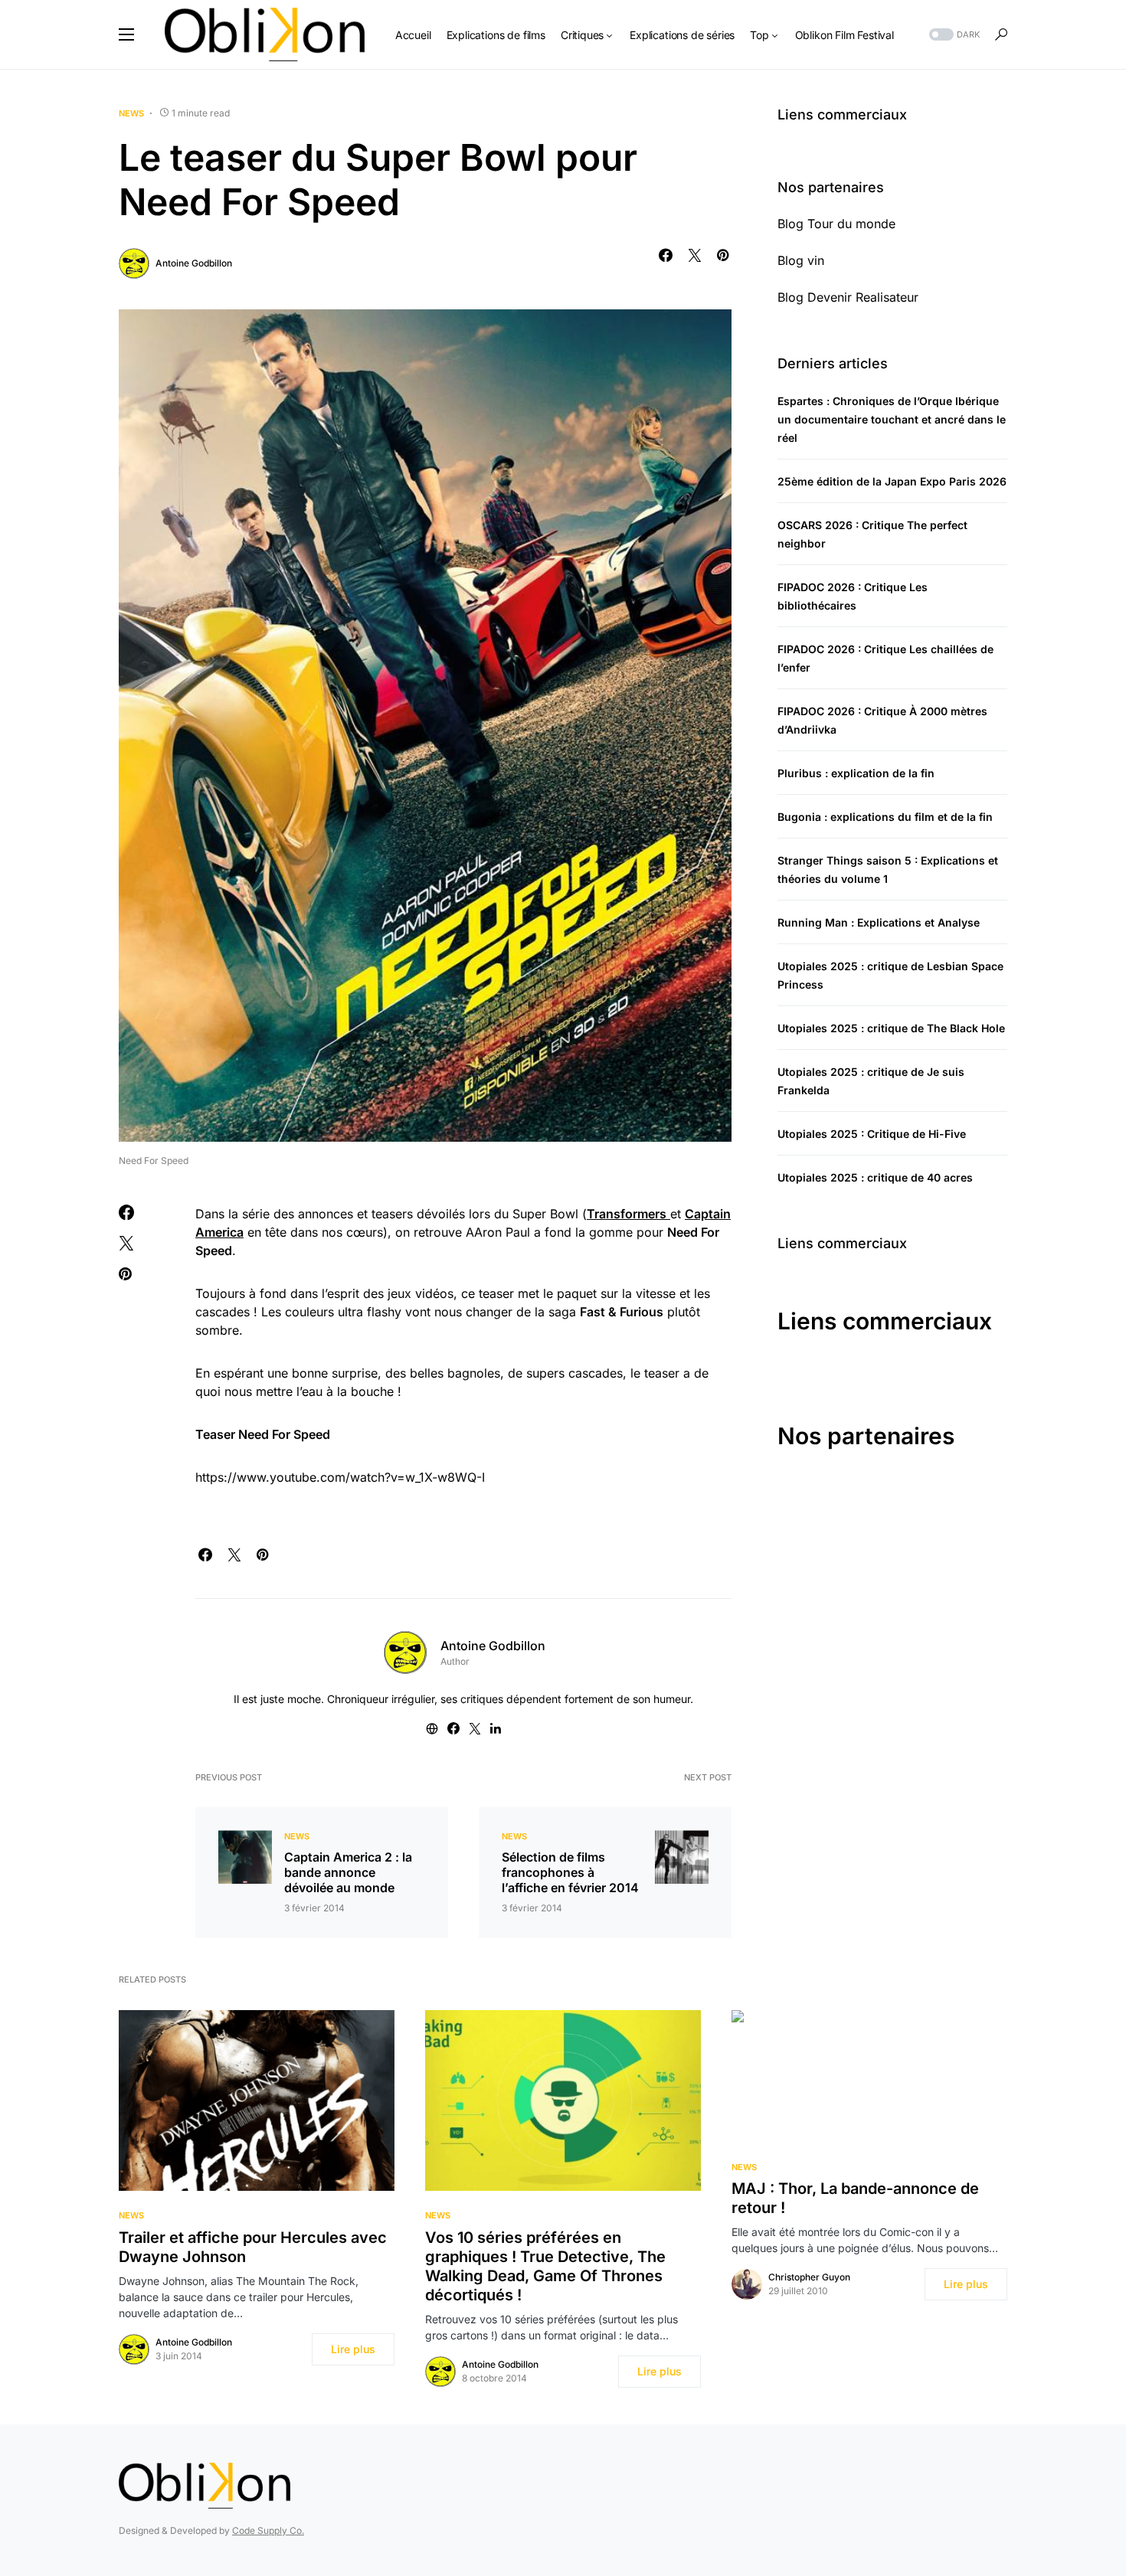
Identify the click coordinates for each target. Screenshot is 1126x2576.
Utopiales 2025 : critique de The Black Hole (891, 1028)
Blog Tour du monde (836, 224)
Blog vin (801, 260)
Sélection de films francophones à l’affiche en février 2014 (570, 1872)
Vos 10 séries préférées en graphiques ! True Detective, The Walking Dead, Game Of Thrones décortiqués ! (545, 2266)
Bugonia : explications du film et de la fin (885, 817)
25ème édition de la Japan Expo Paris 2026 (892, 481)
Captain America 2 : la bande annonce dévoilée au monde (348, 1872)
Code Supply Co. (268, 2530)
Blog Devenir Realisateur (848, 297)
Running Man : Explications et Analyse (879, 922)
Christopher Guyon (809, 2277)
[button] (126, 34)
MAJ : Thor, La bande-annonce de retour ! (855, 2198)
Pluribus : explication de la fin (856, 773)
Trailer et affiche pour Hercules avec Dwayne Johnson (253, 2247)
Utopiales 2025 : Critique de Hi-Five (872, 1134)
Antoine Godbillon (194, 263)
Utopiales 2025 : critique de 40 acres (875, 1177)
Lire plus (353, 2349)
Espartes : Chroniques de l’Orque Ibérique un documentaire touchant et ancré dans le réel (892, 419)
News (131, 113)
